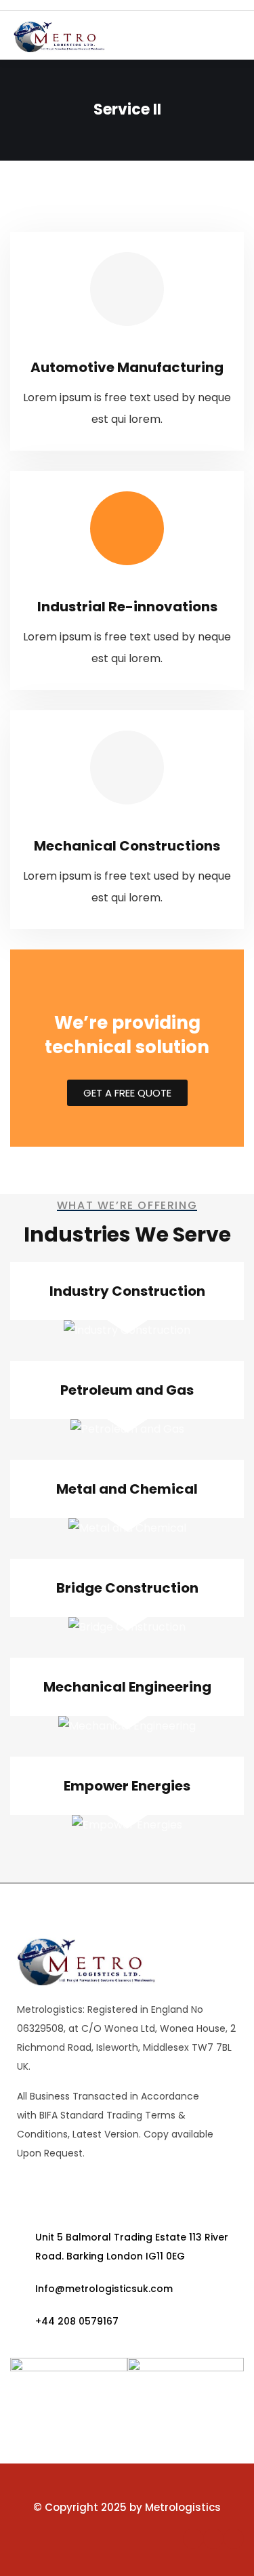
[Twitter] (213, 2539)
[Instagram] (234, 2539)
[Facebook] (193, 2539)
